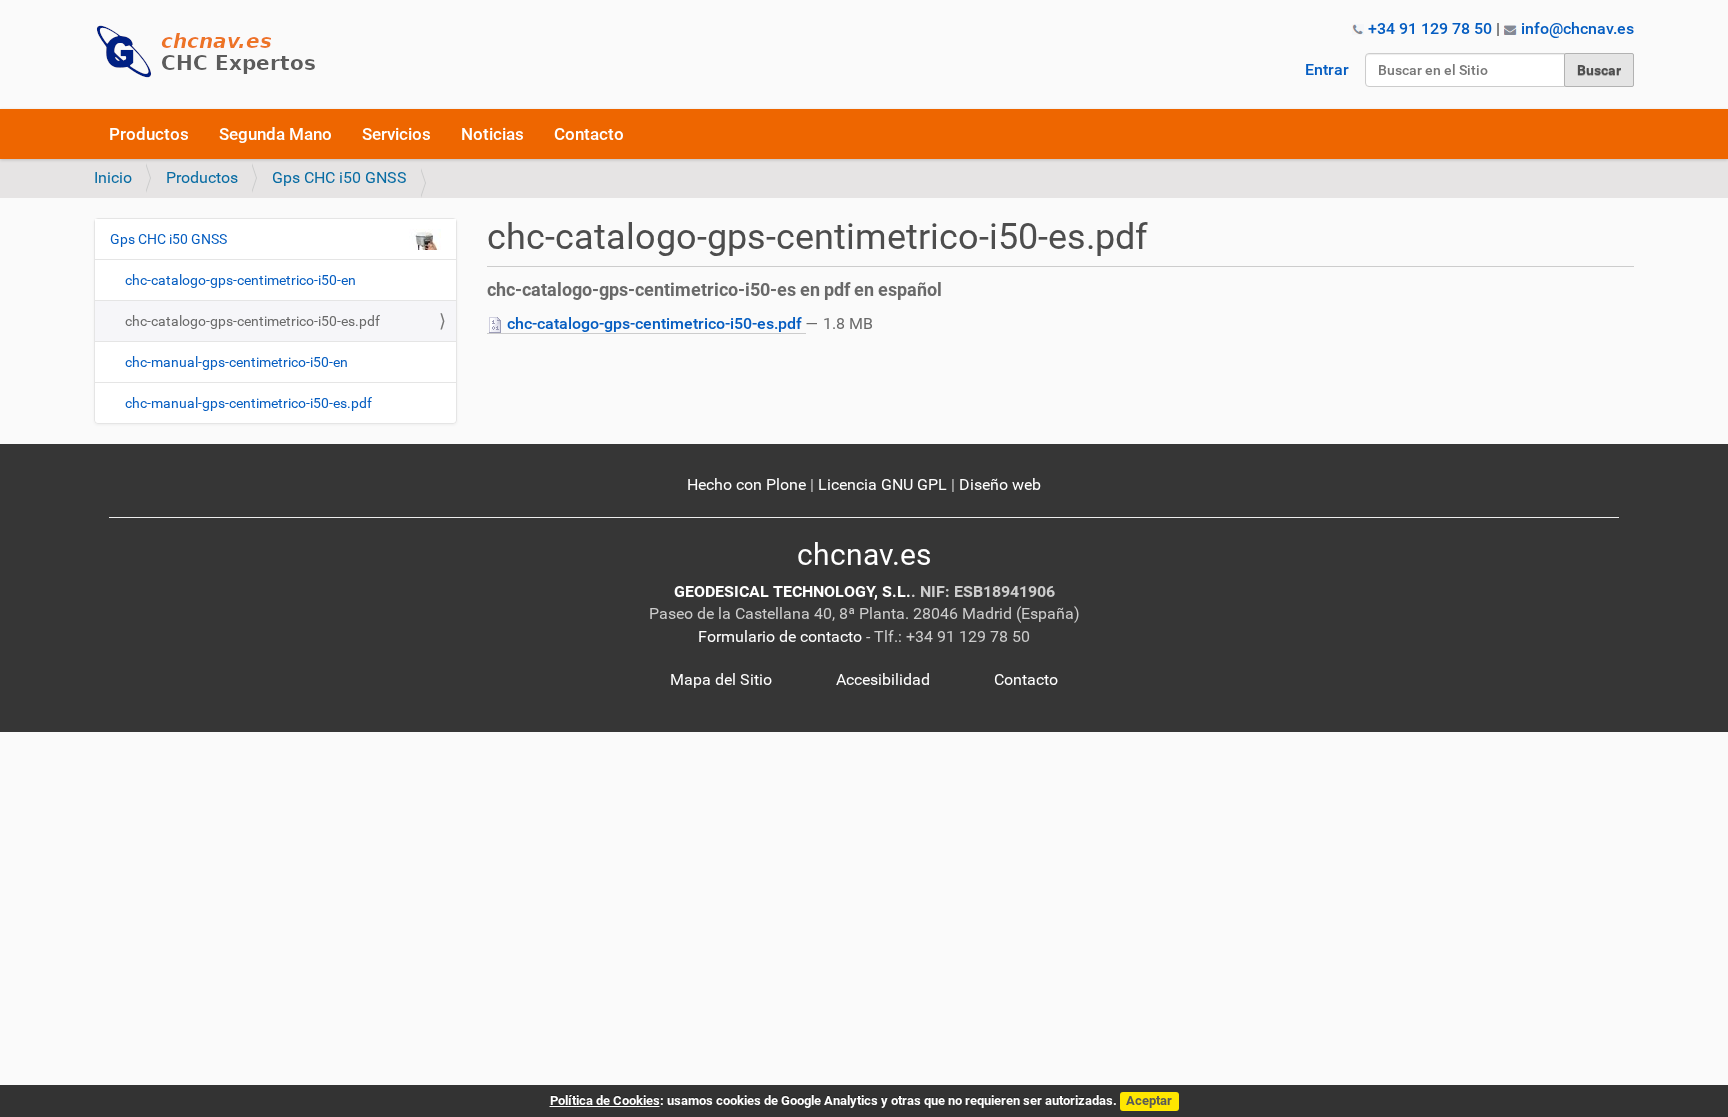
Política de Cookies (605, 1100)
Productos (149, 134)
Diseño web (1000, 484)
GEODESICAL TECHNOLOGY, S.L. (792, 591)
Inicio (113, 177)
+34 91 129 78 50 (1430, 28)
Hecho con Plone (746, 484)
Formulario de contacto (780, 636)
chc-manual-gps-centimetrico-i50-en (236, 362)
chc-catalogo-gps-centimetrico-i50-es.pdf (654, 323)
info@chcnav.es (1577, 28)
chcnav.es (864, 554)
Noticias (492, 134)
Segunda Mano (275, 134)
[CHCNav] (214, 51)
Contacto (589, 134)
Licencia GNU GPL (882, 484)
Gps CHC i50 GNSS (339, 177)
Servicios (396, 134)
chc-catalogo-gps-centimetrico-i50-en (240, 280)
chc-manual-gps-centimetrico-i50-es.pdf (248, 403)
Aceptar (1149, 1100)
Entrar (1327, 69)
